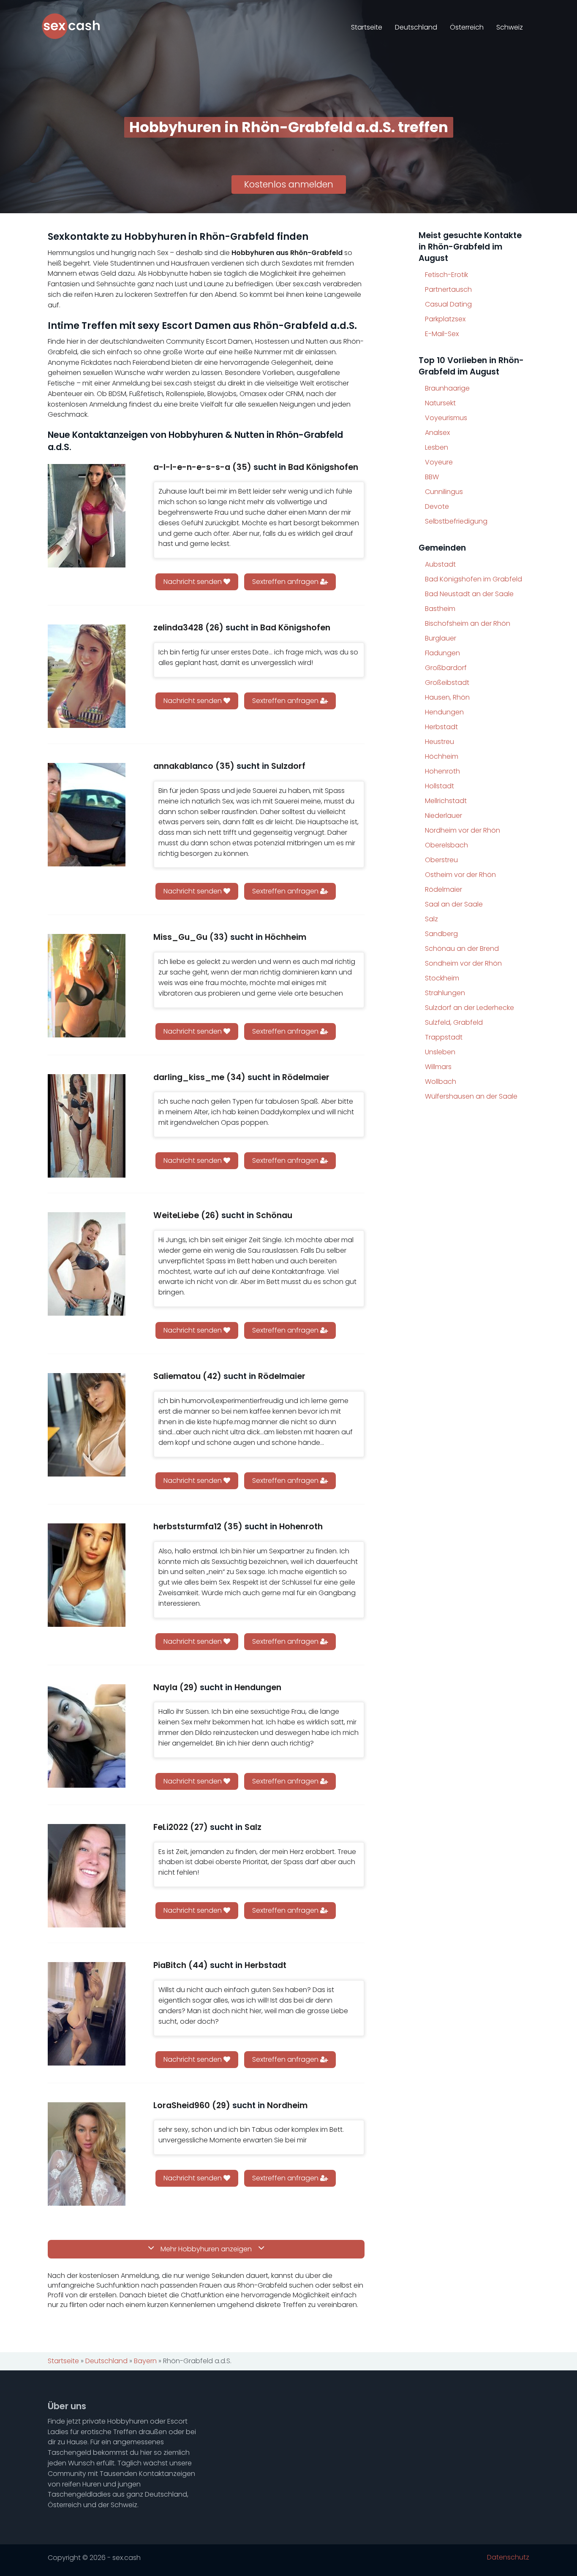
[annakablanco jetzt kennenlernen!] (87, 815)
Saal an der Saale (454, 904)
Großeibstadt (447, 683)
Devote (437, 506)
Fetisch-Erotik (446, 275)
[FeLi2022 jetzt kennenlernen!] (87, 1876)
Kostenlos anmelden (289, 184)
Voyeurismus (446, 418)
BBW (432, 477)
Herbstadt (441, 727)
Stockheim (442, 978)
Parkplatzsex (445, 319)
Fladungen (442, 653)
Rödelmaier (444, 889)
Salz (431, 919)
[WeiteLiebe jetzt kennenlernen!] (87, 1264)
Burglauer (441, 638)
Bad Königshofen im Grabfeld (474, 579)
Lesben (437, 447)
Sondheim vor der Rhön (463, 963)
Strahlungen (445, 993)
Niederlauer (444, 816)
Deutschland (416, 27)
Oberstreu (441, 860)
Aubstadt (440, 564)
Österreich (467, 27)
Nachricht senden (193, 582)
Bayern (145, 2361)
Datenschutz (508, 2557)
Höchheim (442, 756)
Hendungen (444, 712)
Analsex (437, 433)
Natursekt (440, 403)
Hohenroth (442, 771)
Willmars (438, 1067)
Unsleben (440, 1052)
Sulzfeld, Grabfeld (454, 1022)
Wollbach (441, 1082)
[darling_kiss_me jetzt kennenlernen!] (87, 1126)
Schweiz (510, 27)
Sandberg (441, 934)
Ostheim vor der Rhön (460, 875)
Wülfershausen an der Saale (471, 1096)
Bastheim (440, 609)
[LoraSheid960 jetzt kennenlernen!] (87, 2154)
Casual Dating (448, 304)
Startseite (367, 27)
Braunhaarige (447, 388)
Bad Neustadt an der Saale (469, 594)
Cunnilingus (444, 492)
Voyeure (439, 462)
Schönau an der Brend (462, 949)
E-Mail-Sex (442, 334)
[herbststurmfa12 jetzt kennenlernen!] (87, 1575)
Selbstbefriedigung (456, 521)
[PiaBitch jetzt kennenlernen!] (87, 2014)
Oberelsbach (446, 845)
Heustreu (440, 742)
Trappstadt (444, 1037)
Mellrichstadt (446, 801)
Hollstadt (440, 786)
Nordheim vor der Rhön (463, 830)
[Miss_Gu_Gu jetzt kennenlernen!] (87, 986)
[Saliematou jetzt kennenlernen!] (87, 1425)
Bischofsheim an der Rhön (468, 623)
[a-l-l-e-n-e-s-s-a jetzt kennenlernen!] (87, 516)
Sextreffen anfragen (286, 582)
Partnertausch (448, 289)
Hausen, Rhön (447, 697)
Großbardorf (446, 668)
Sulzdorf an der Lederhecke (469, 1008)
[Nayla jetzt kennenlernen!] (87, 1736)
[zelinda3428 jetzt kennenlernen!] (87, 676)
